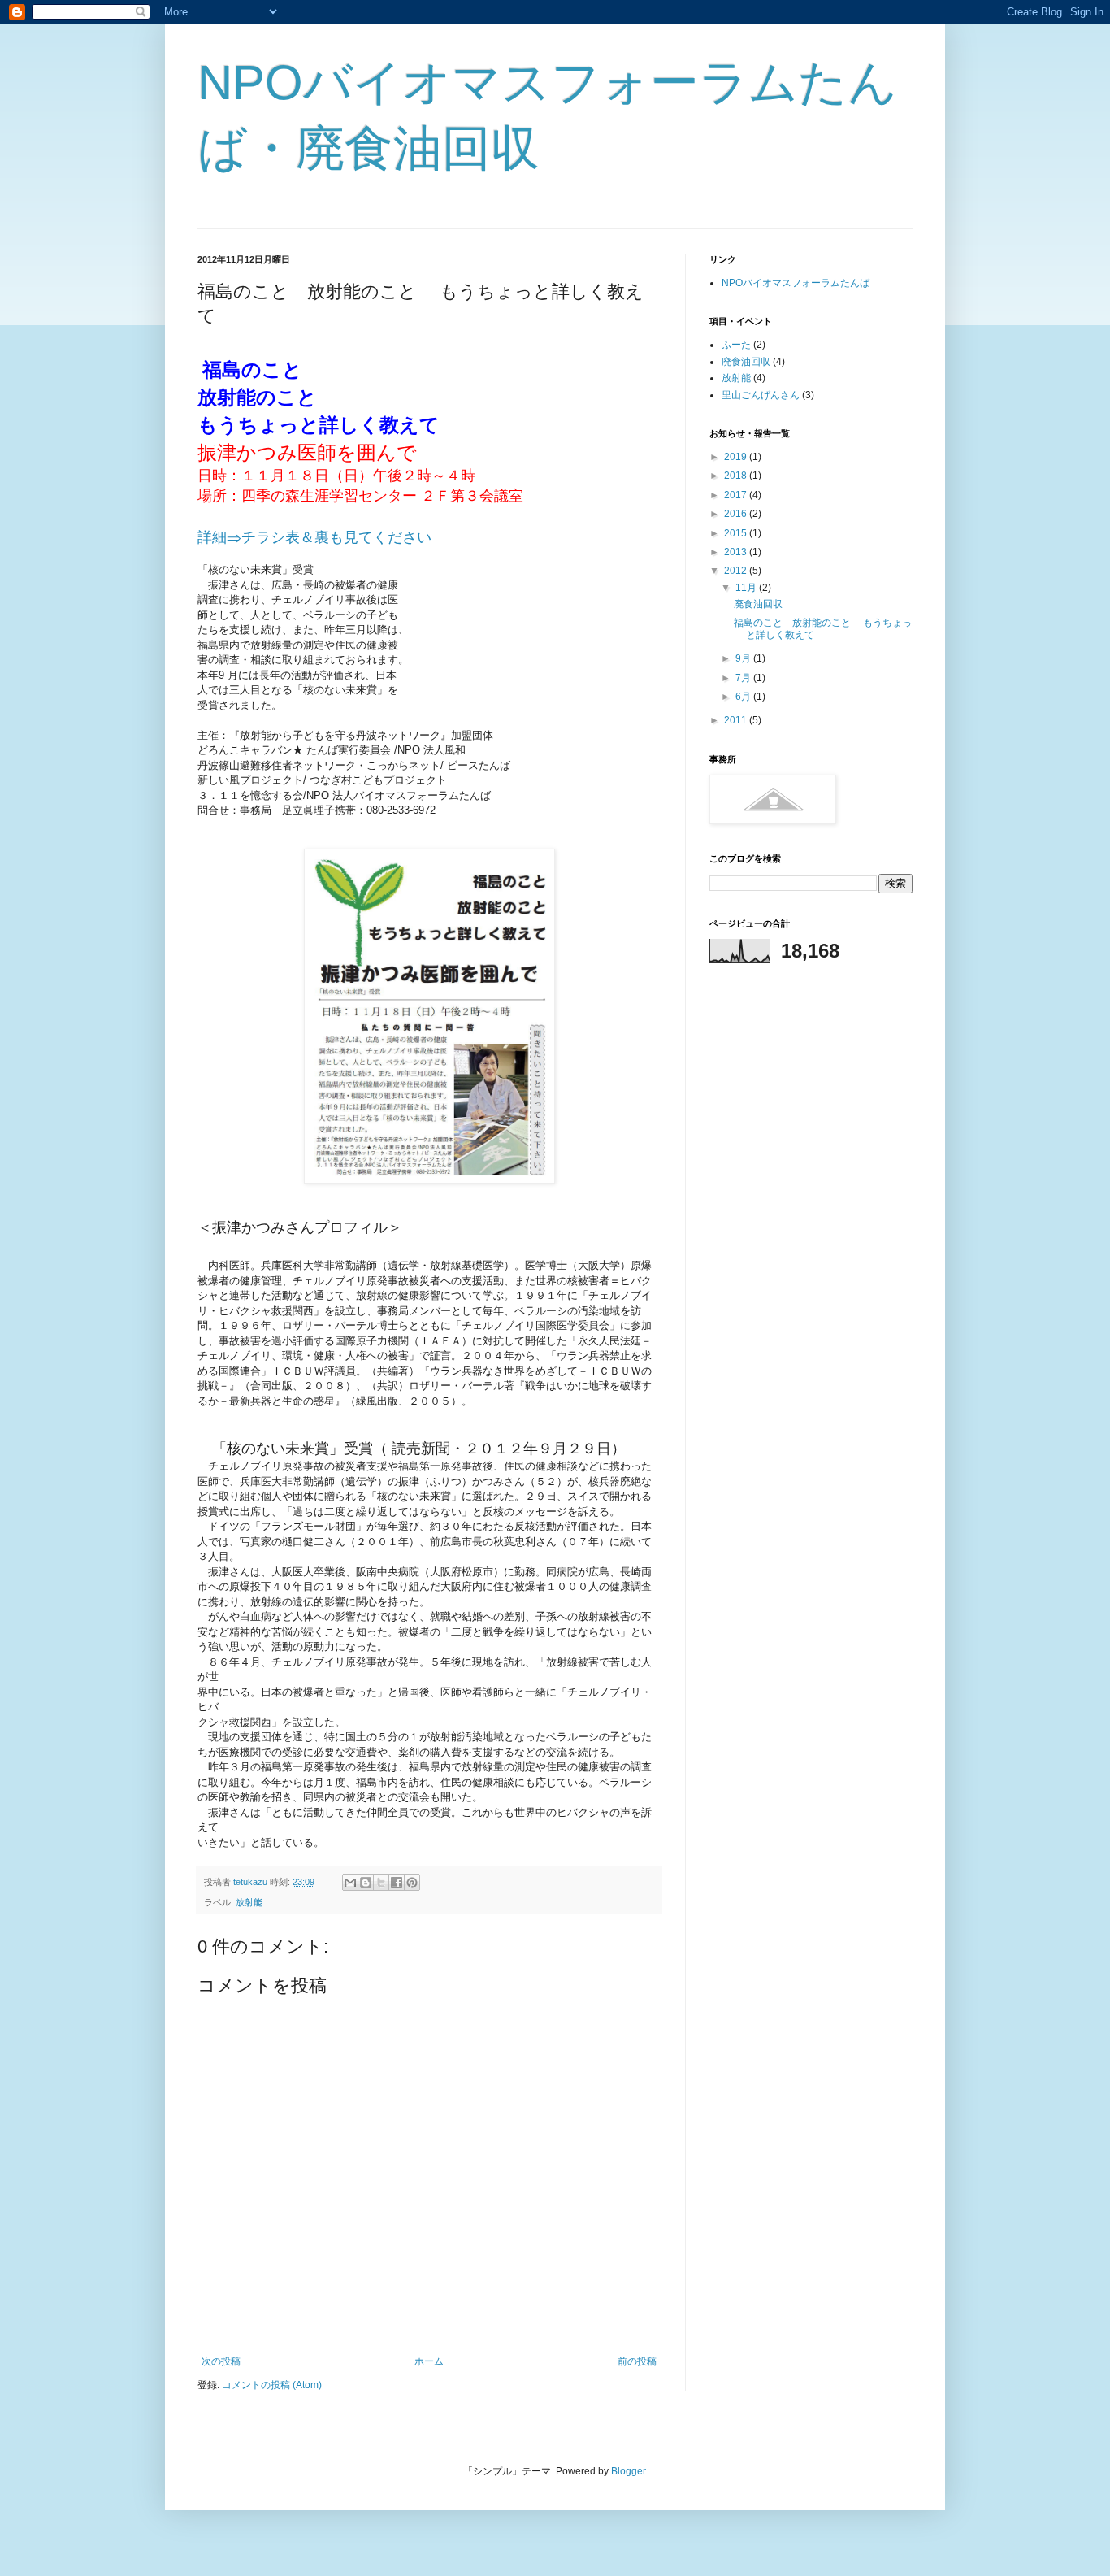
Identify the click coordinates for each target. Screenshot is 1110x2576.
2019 (737, 457)
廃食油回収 (746, 362)
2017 (737, 495)
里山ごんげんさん (761, 395)
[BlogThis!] (366, 1883)
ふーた (736, 345)
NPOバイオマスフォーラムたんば (796, 283)
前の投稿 (637, 2361)
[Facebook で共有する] (397, 1883)
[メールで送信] (350, 1883)
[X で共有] (381, 1883)
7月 (744, 678)
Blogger (628, 2471)
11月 (747, 588)
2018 (737, 476)
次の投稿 (221, 2361)
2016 (737, 514)
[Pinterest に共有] (412, 1883)
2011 (737, 720)
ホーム (429, 2361)
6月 (744, 697)
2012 (737, 571)
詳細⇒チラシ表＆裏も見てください (314, 537)
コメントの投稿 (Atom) (272, 2385)
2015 (737, 533)
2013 (737, 552)
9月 (744, 658)
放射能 (249, 1902)
